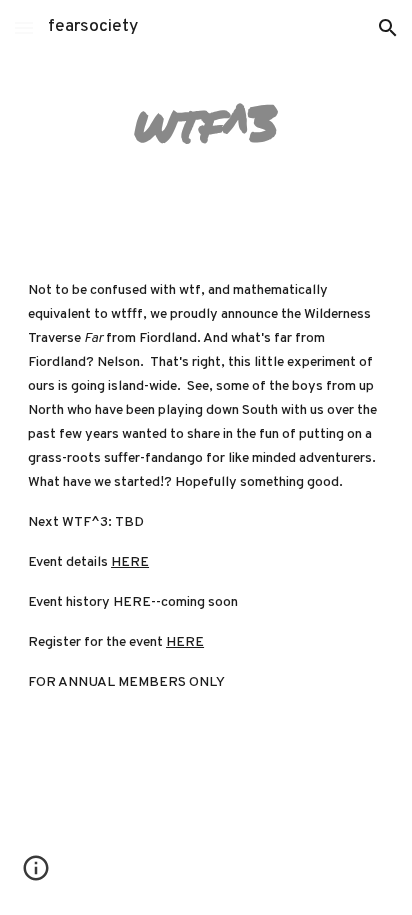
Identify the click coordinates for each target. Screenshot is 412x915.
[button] (24, 27)
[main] (206, 123)
